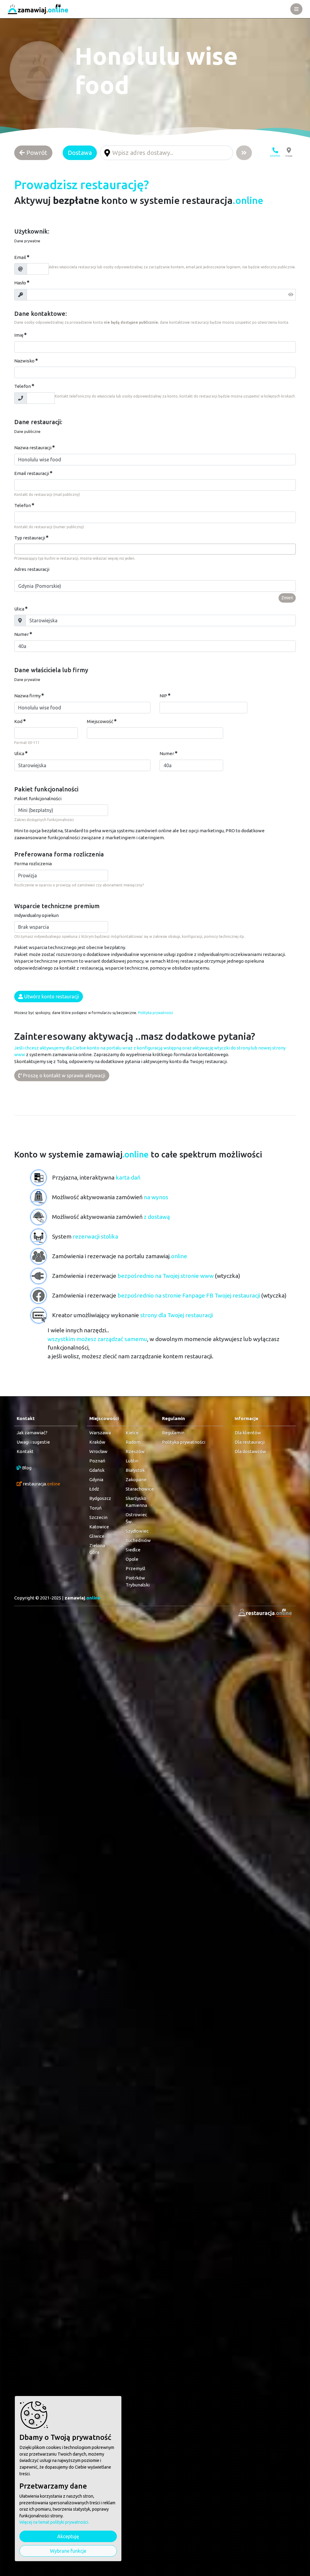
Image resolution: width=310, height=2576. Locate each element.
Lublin (132, 1461)
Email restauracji (32, 473)
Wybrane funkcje (68, 2551)
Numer (21, 634)
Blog (26, 1468)
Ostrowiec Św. (136, 1518)
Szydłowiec (137, 1531)
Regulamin (173, 1433)
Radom (133, 1442)
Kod (18, 721)
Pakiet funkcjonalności (38, 799)
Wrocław (98, 1451)
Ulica (19, 609)
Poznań (97, 1461)
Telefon (23, 386)
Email (20, 257)
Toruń (96, 1508)
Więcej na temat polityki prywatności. (54, 2522)
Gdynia (96, 1479)
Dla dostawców (250, 1451)
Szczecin (98, 1517)
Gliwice (97, 1536)
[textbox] (18, 549)
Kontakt (25, 1451)
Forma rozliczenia (33, 864)
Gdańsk (97, 1470)
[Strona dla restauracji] (263, 1613)
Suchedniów (138, 1540)
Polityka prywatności (156, 1013)
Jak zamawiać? (32, 1433)
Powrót (36, 153)
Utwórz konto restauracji (51, 997)
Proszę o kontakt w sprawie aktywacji (64, 1075)
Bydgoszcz (100, 1498)
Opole (132, 1559)
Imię (19, 335)
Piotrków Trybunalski (138, 1581)
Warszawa (100, 1433)
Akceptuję (68, 2536)
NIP (163, 696)
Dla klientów (248, 1433)
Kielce (132, 1433)
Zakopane (136, 1479)
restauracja (41, 1484)
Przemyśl (135, 1568)
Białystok (135, 1470)
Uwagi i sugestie (33, 1442)
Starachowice (138, 1489)
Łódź (94, 1489)
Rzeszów (135, 1451)
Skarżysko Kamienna (136, 1502)
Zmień (287, 598)
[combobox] (155, 549)
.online (82, 1598)
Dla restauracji (250, 1442)
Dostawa (80, 153)
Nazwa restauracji (33, 448)
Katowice (99, 1527)
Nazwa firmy (27, 696)
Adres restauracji (32, 569)
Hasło (20, 283)
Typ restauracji (30, 538)
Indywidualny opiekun (36, 915)
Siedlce (133, 1550)
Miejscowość (100, 721)
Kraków (97, 1442)
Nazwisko (24, 361)
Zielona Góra (97, 1549)
